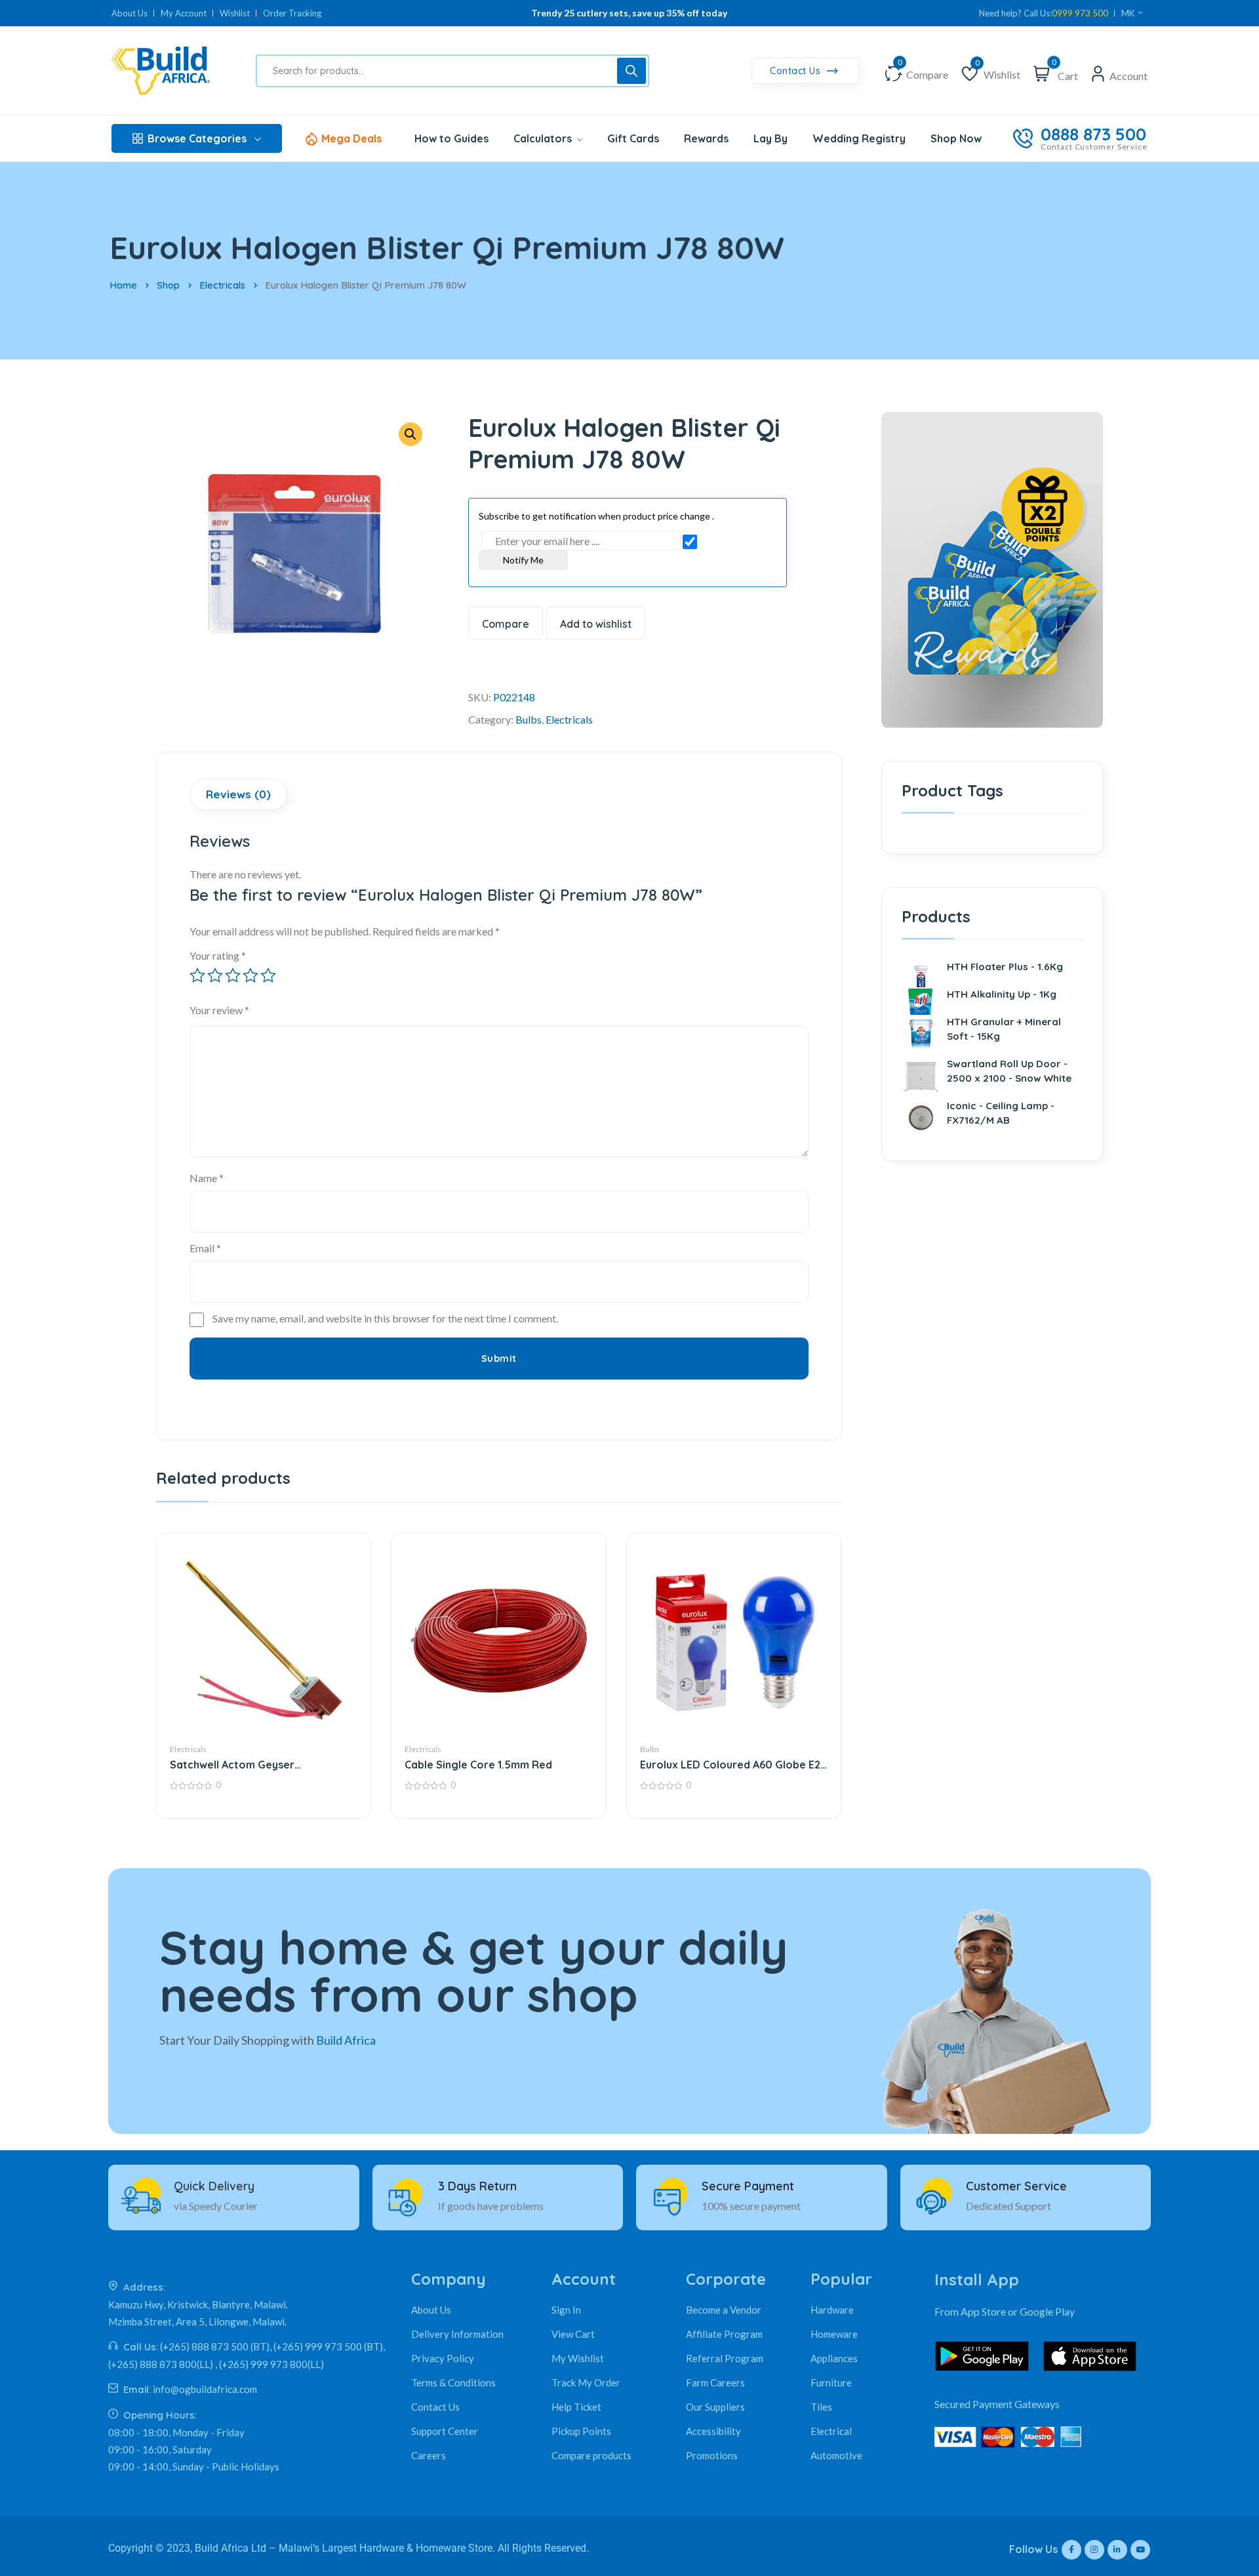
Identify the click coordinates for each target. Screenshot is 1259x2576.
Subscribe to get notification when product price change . (596, 516)
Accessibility (713, 2431)
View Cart (573, 2334)
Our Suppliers (715, 2407)
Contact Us (797, 71)
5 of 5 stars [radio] (268, 975)
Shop (168, 285)
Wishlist (235, 13)
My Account (184, 13)
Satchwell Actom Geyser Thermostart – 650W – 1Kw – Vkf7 (256, 1765)
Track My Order (586, 2382)
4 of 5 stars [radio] (250, 975)
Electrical (831, 2431)
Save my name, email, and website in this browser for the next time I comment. (385, 1318)
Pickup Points (581, 2431)
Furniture (831, 2382)
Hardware (832, 2310)
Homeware (834, 2334)
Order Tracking (292, 13)
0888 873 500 (1093, 134)
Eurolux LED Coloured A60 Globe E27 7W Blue (733, 1765)
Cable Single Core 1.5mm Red (478, 1765)
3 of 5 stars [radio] (233, 975)
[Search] (631, 71)
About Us (130, 13)
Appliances (834, 2358)
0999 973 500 (1080, 13)
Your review (219, 1010)
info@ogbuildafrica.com (205, 2389)
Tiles (821, 2407)
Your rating (218, 955)
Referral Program (725, 2358)
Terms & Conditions (453, 2382)
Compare (506, 624)
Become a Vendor (724, 2310)
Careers (429, 2455)
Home (123, 285)
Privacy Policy (443, 2358)
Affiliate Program (724, 2334)
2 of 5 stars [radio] (215, 975)
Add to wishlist (596, 624)
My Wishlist (578, 2358)
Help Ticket (576, 2407)
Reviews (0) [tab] (238, 794)
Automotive (836, 2455)
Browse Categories (197, 138)
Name (207, 1178)
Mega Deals (351, 138)
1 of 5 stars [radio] (197, 975)
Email (205, 1248)
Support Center (445, 2431)
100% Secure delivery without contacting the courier (629, 13)
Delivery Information (457, 2334)
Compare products (591, 2455)
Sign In (566, 2310)
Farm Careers (715, 2382)
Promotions (712, 2455)
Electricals (222, 285)
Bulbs (529, 719)
